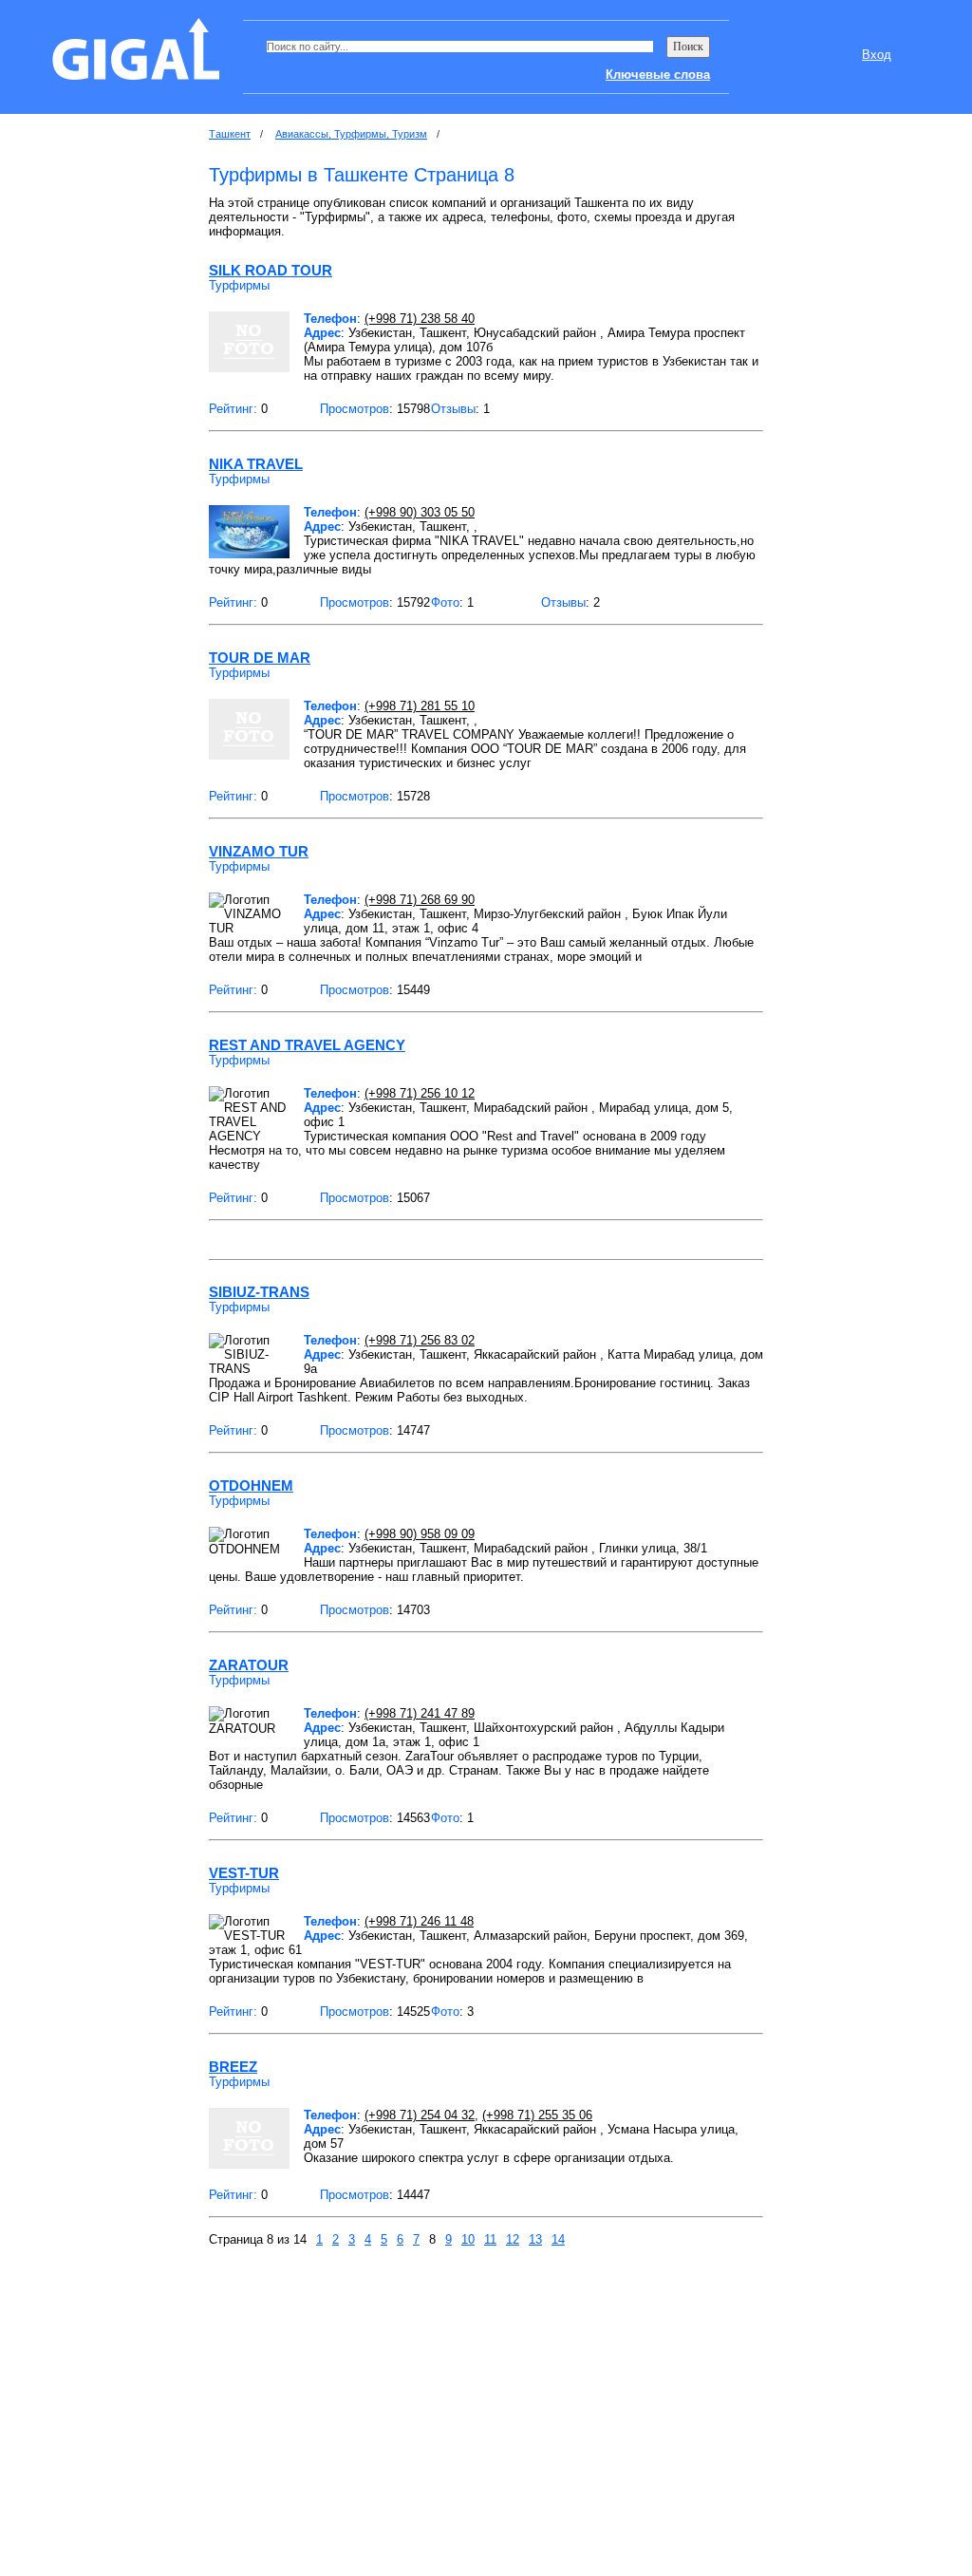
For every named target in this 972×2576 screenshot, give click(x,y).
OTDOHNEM (251, 1485)
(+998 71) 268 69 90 (420, 900)
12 (513, 2239)
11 (490, 2239)
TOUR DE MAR (260, 658)
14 (558, 2239)
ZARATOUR (249, 1665)
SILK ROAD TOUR (271, 270)
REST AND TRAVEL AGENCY (307, 1045)
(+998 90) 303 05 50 (420, 512)
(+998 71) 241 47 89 (420, 1713)
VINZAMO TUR (259, 851)
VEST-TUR (244, 1873)
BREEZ (233, 2067)
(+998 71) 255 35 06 (537, 2115)
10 (468, 2239)
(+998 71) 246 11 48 (419, 1921)
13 (535, 2239)
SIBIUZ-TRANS (259, 1292)
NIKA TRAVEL (256, 464)
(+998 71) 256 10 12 (420, 1093)
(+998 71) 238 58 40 (420, 319)
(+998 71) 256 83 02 (420, 1340)
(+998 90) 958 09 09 (420, 1534)
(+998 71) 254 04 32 (420, 2115)
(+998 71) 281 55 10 (420, 706)
